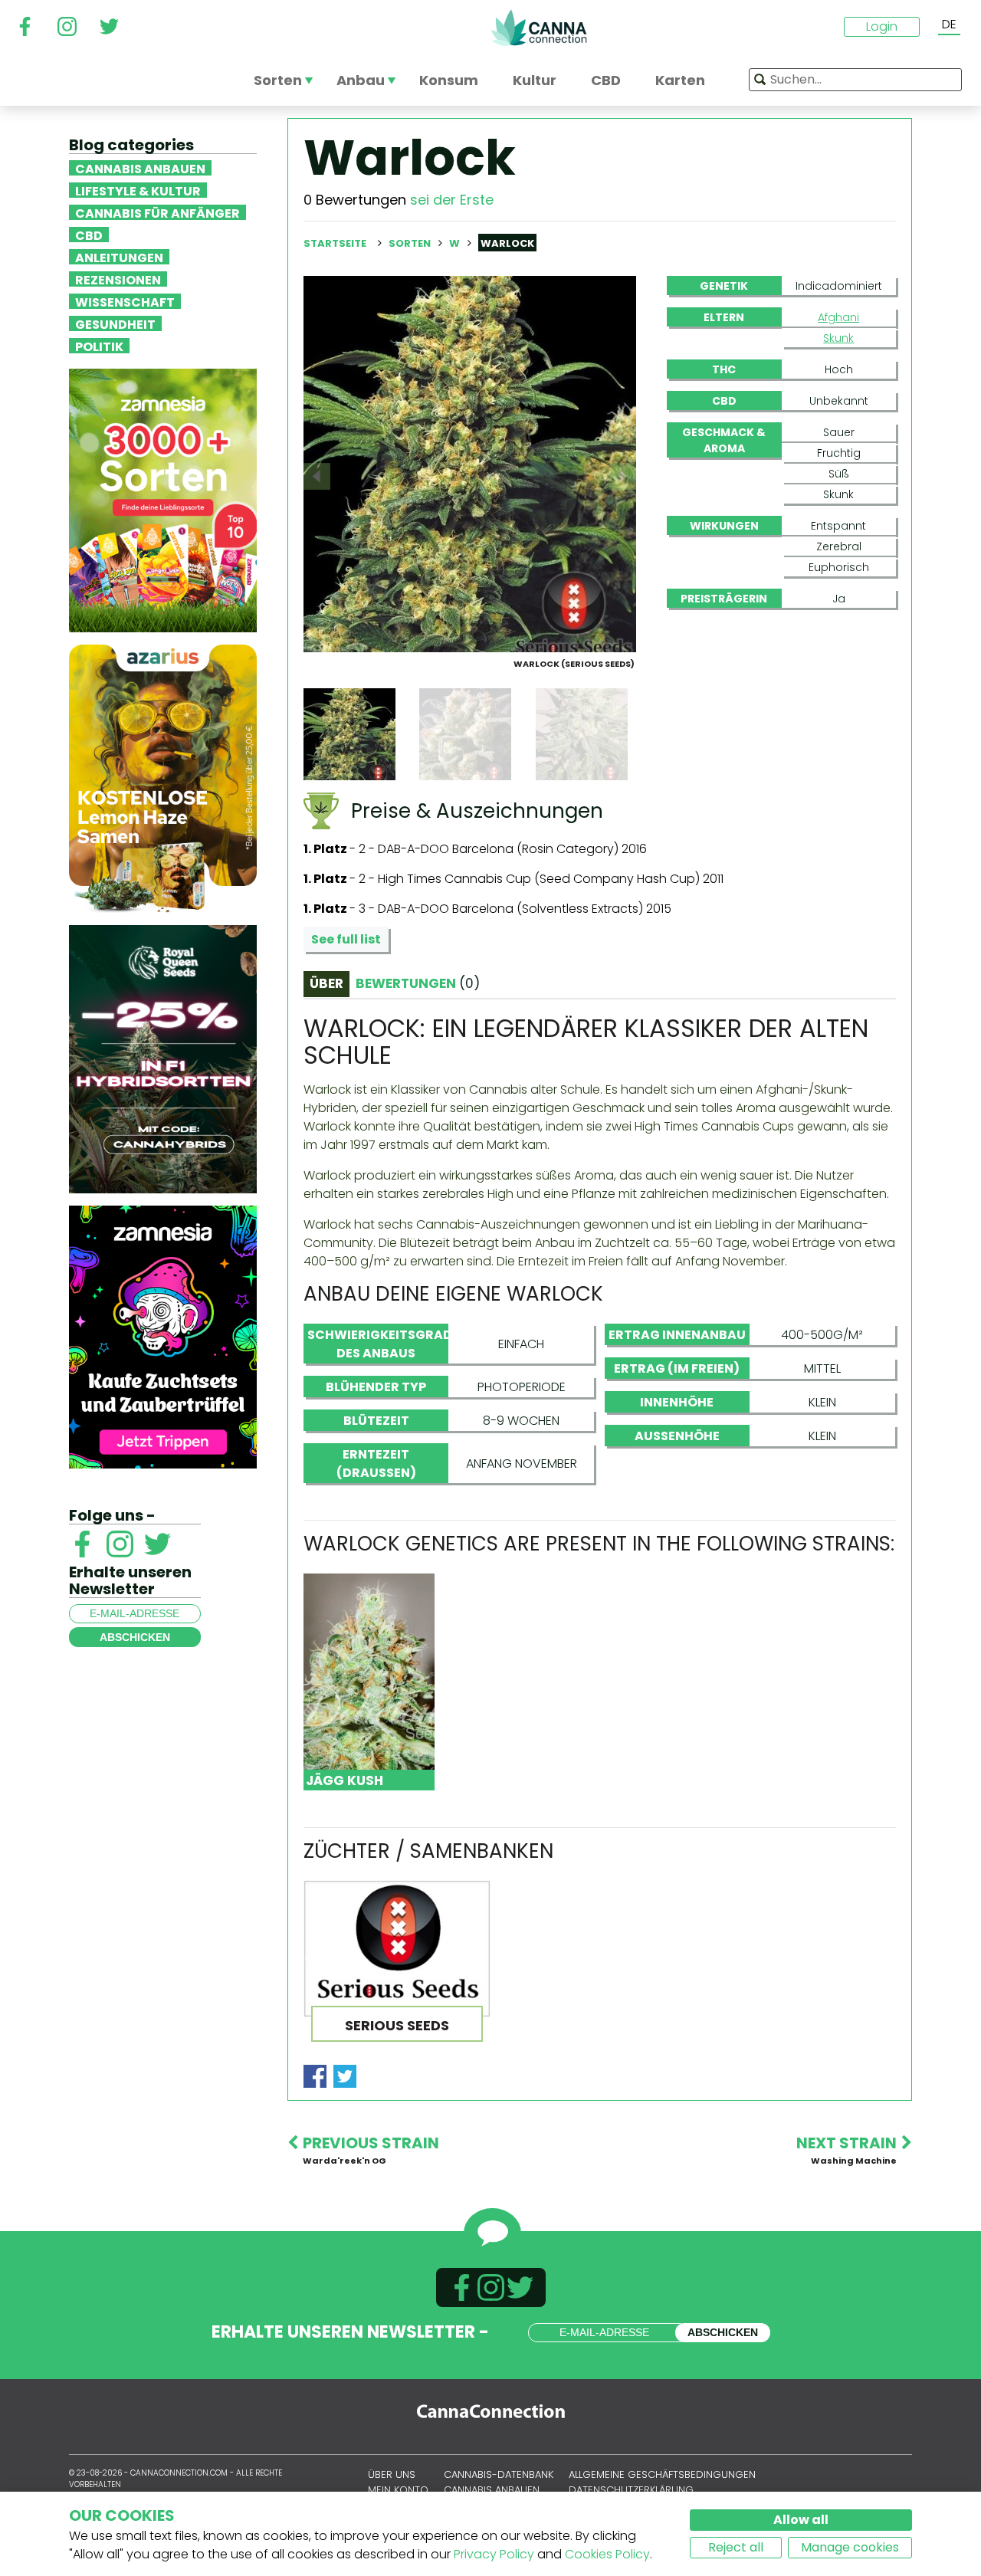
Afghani (838, 317)
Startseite (335, 243)
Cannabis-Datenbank (499, 2474)
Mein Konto (398, 2490)
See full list (346, 939)
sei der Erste (452, 200)
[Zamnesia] (163, 499)
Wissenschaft (125, 301)
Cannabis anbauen (140, 168)
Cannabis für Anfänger (157, 212)
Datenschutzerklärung (631, 2490)
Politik (99, 346)
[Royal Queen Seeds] (163, 1058)
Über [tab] (326, 983)
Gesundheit (115, 323)
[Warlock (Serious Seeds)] (470, 463)
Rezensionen (118, 279)
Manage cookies (850, 2547)
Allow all (801, 2520)
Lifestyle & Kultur (138, 190)
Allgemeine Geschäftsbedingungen (662, 2474)
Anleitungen (119, 257)
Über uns (392, 2474)
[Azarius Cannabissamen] (163, 778)
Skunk (838, 338)
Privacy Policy (494, 2554)
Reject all (736, 2547)
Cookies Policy (607, 2554)
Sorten (411, 243)
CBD (89, 235)
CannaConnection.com (539, 28)
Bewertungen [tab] (418, 983)
